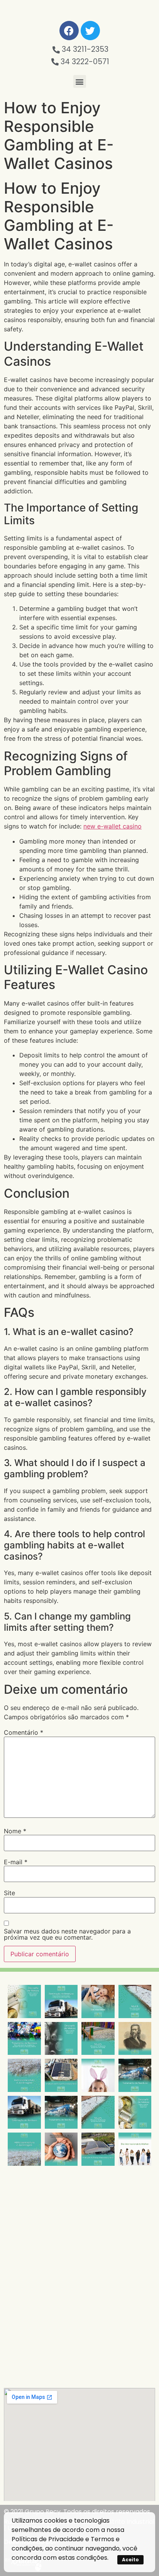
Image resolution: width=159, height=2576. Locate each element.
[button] (80, 81)
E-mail (16, 1862)
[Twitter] (90, 31)
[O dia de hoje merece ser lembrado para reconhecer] (135, 2149)
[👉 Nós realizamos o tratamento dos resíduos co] (24, 2039)
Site (9, 1893)
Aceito (130, 2560)
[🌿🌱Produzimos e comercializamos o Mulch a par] (24, 2075)
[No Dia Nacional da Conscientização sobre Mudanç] (61, 2149)
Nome (15, 1831)
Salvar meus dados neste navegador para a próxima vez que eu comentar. (67, 1934)
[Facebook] (69, 31)
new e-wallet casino (112, 826)
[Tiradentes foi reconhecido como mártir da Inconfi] (135, 2039)
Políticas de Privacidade (48, 2539)
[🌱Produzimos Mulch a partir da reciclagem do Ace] (135, 2001)
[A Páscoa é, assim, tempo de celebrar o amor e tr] (98, 2075)
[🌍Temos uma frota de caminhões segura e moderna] (61, 2001)
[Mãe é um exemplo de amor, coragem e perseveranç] (98, 2001)
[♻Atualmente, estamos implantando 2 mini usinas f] (61, 2075)
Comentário (24, 1732)
